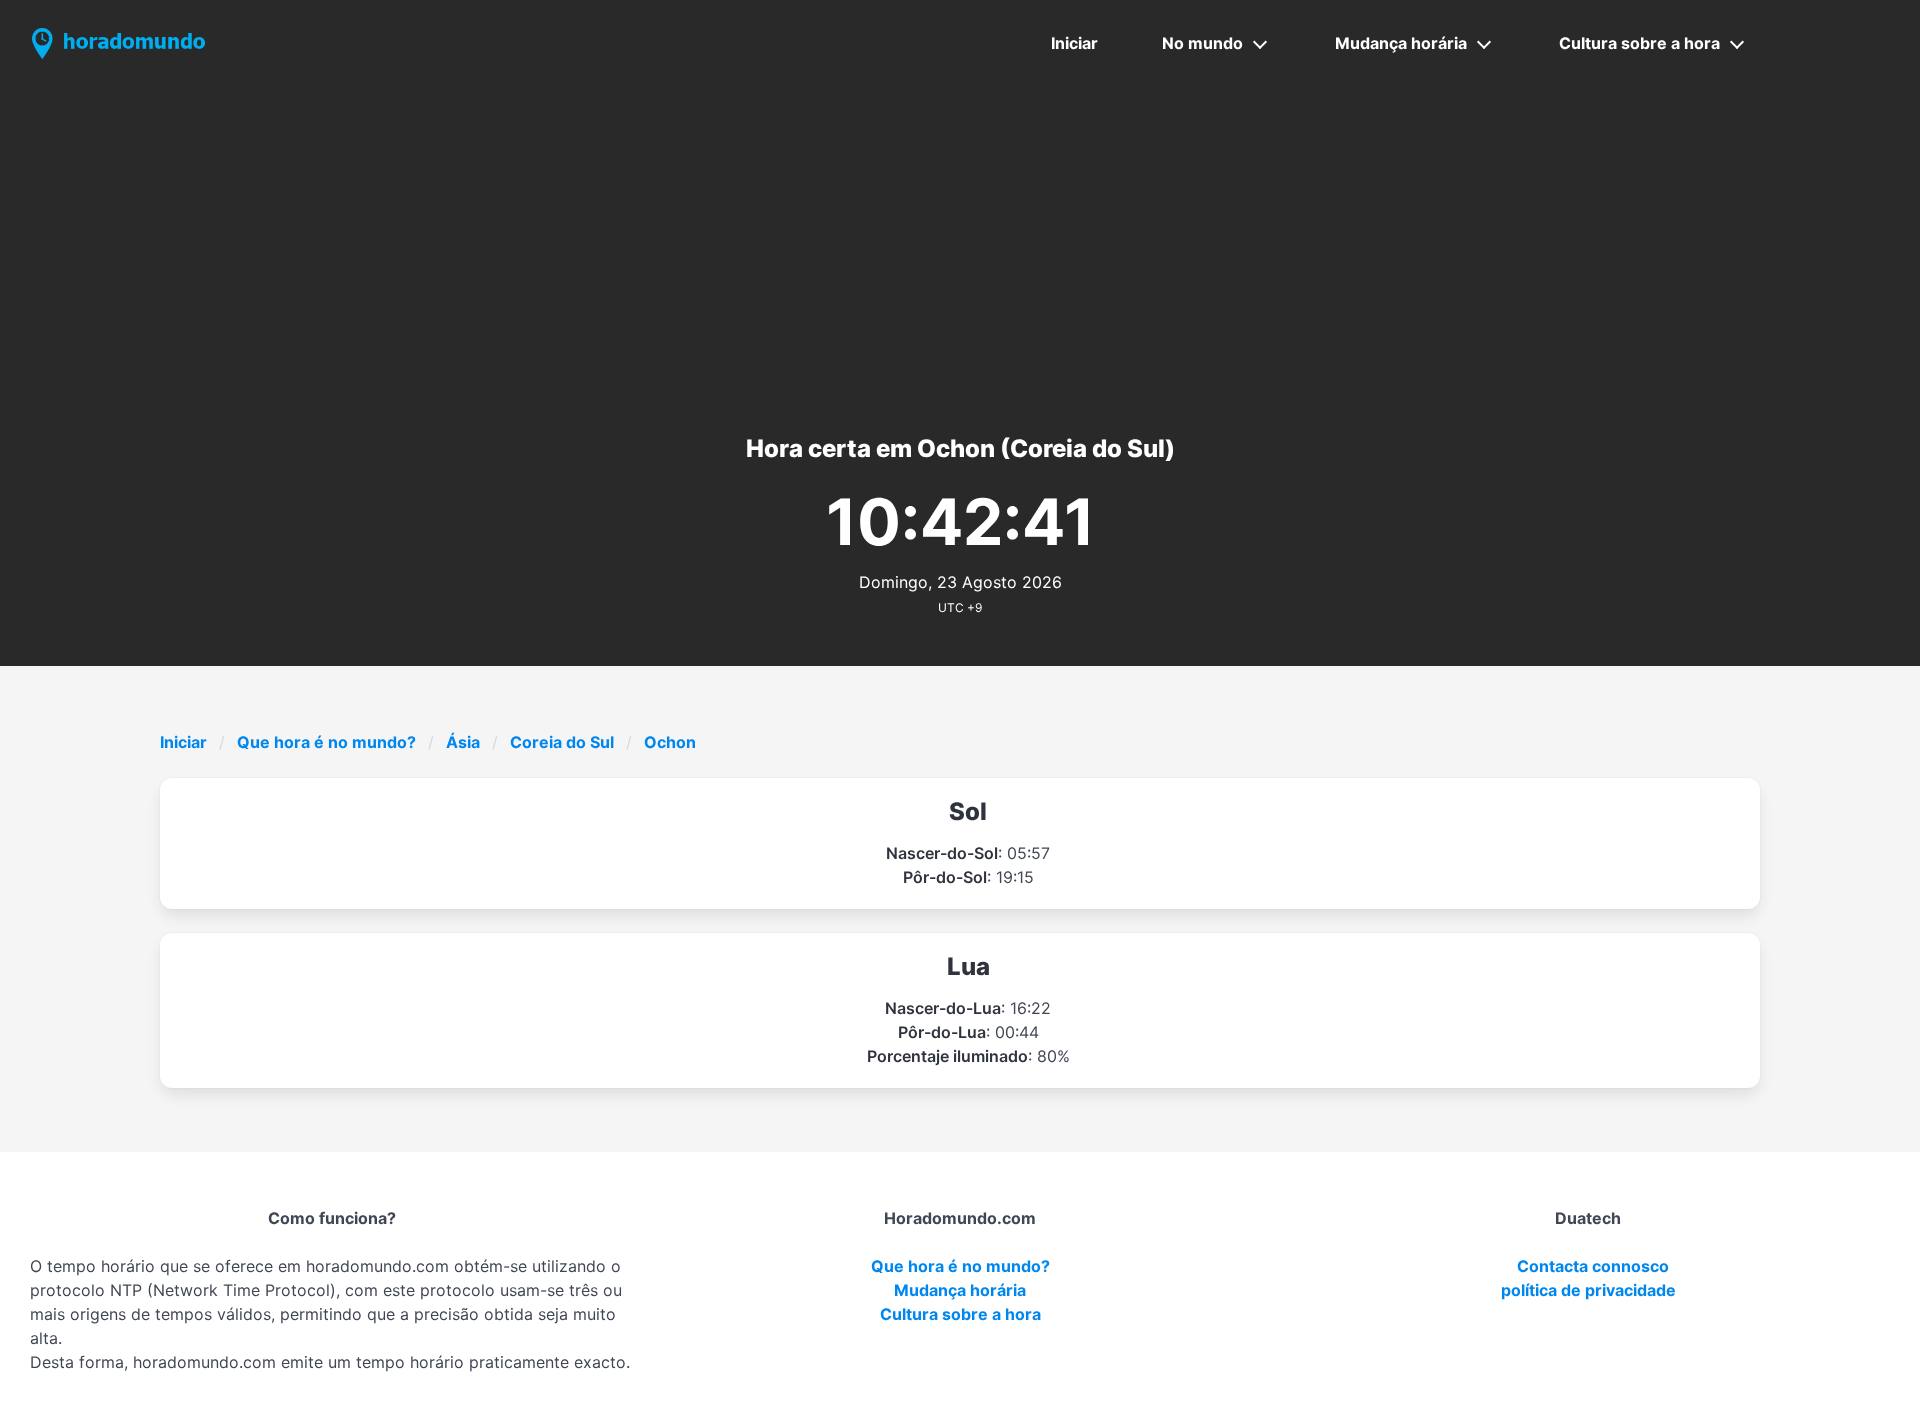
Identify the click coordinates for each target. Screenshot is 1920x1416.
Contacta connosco (1593, 1266)
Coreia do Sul (562, 742)
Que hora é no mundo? (326, 742)
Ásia (463, 742)
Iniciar (1074, 43)
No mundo (1202, 43)
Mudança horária (1401, 43)
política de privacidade (1588, 1290)
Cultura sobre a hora (1639, 43)
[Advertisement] (960, 237)
